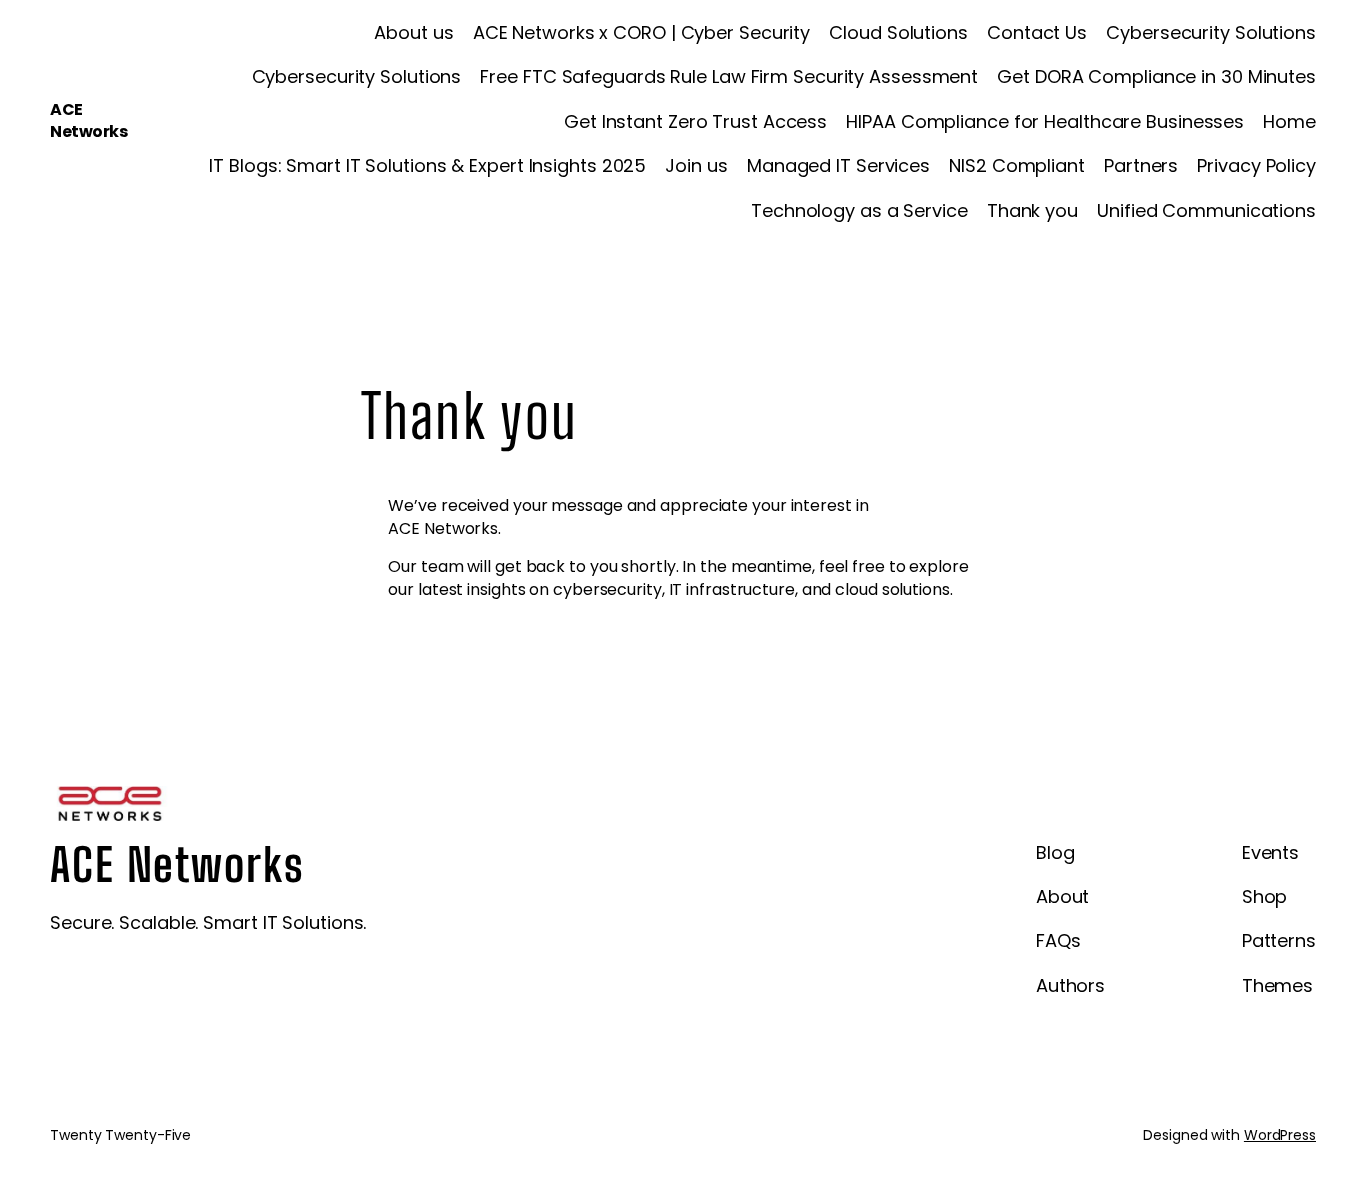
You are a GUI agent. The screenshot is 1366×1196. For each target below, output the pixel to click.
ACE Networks (88, 120)
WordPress (1280, 1135)
